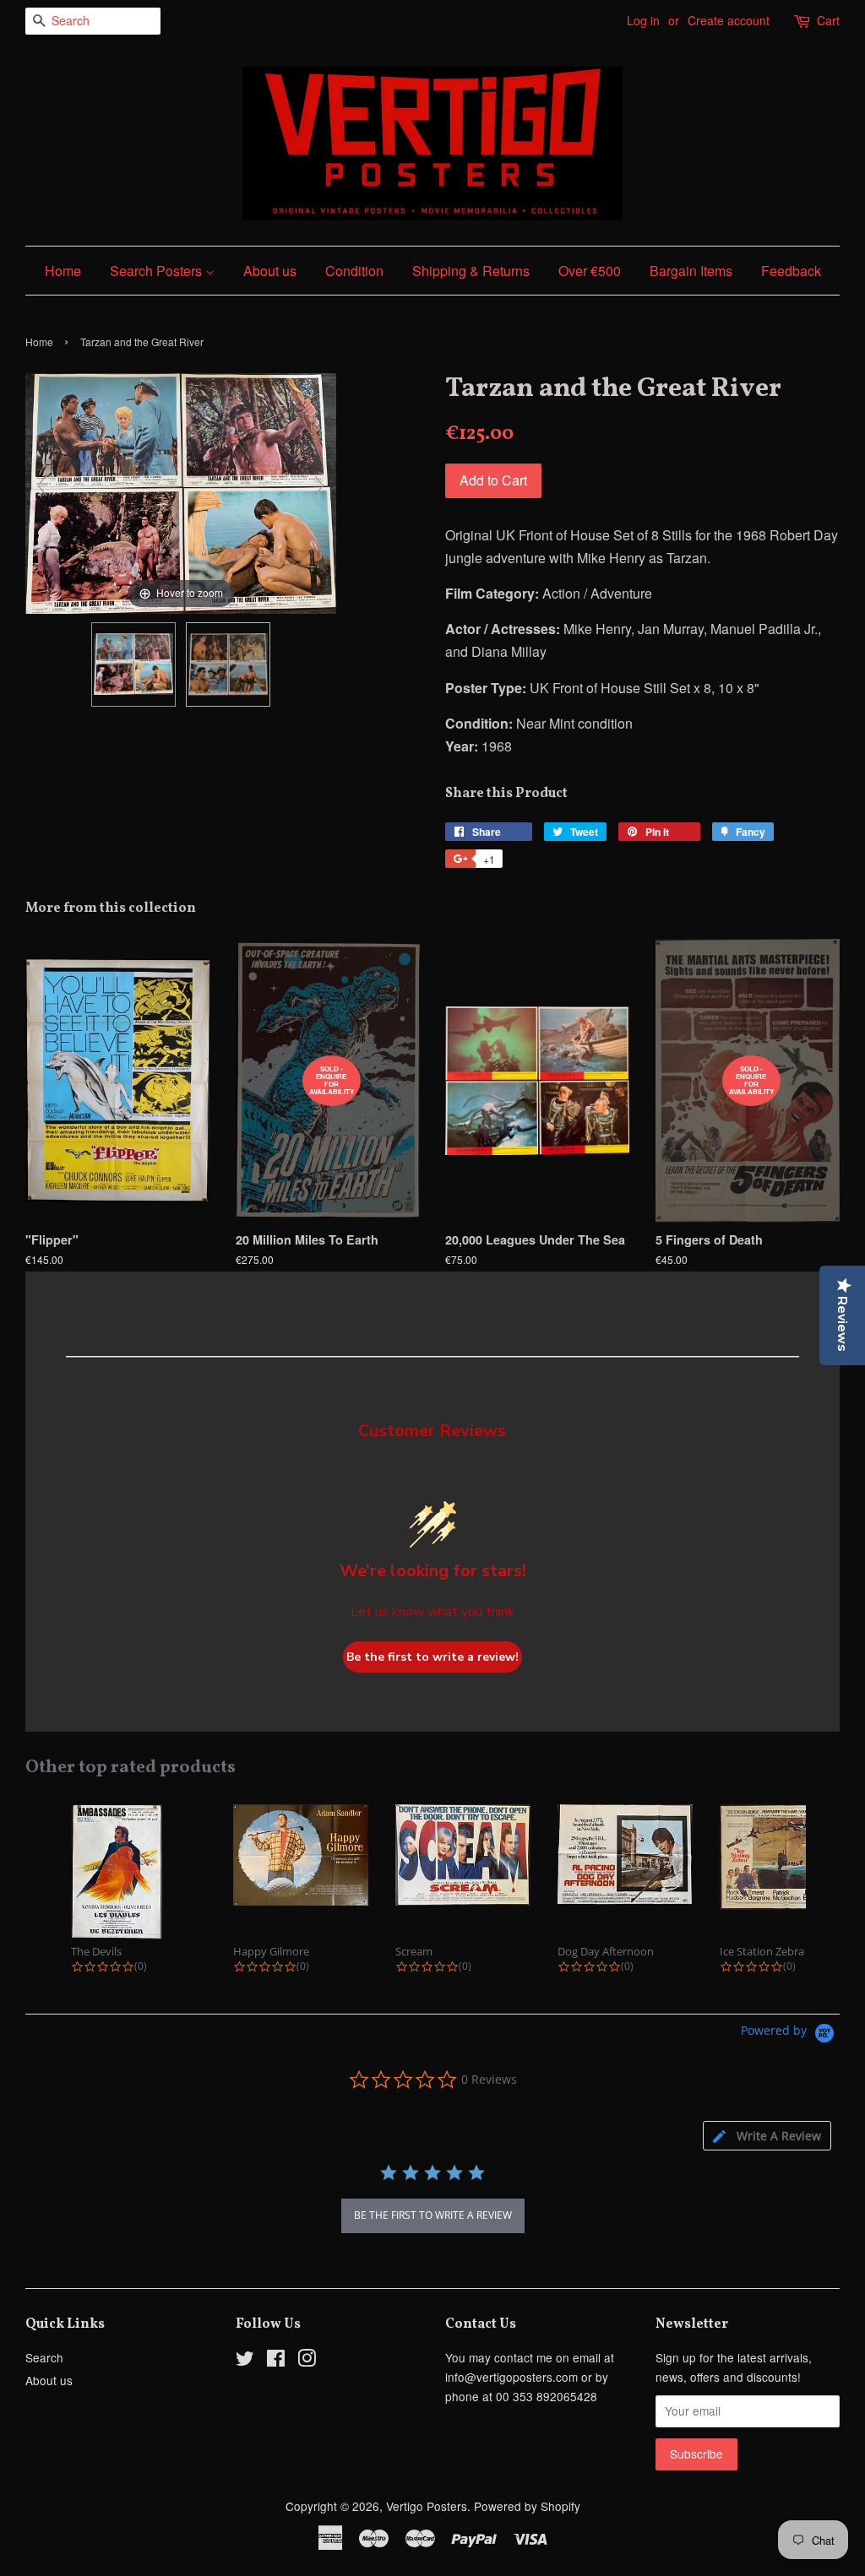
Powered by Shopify (527, 2506)
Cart (828, 20)
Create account (729, 20)
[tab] (767, 2136)
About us (270, 271)
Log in (643, 20)
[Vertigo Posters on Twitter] (245, 2361)
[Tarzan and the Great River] (133, 664)
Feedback (791, 271)
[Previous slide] (42, 485)
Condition (354, 271)
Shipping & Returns (471, 271)
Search (44, 2357)
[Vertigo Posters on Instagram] (307, 2361)
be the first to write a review (433, 2215)
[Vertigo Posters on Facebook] (276, 2361)
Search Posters (158, 271)
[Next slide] (319, 485)
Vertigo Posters (427, 2506)
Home (63, 271)
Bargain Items (691, 271)
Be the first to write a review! (432, 1657)
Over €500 (590, 271)
